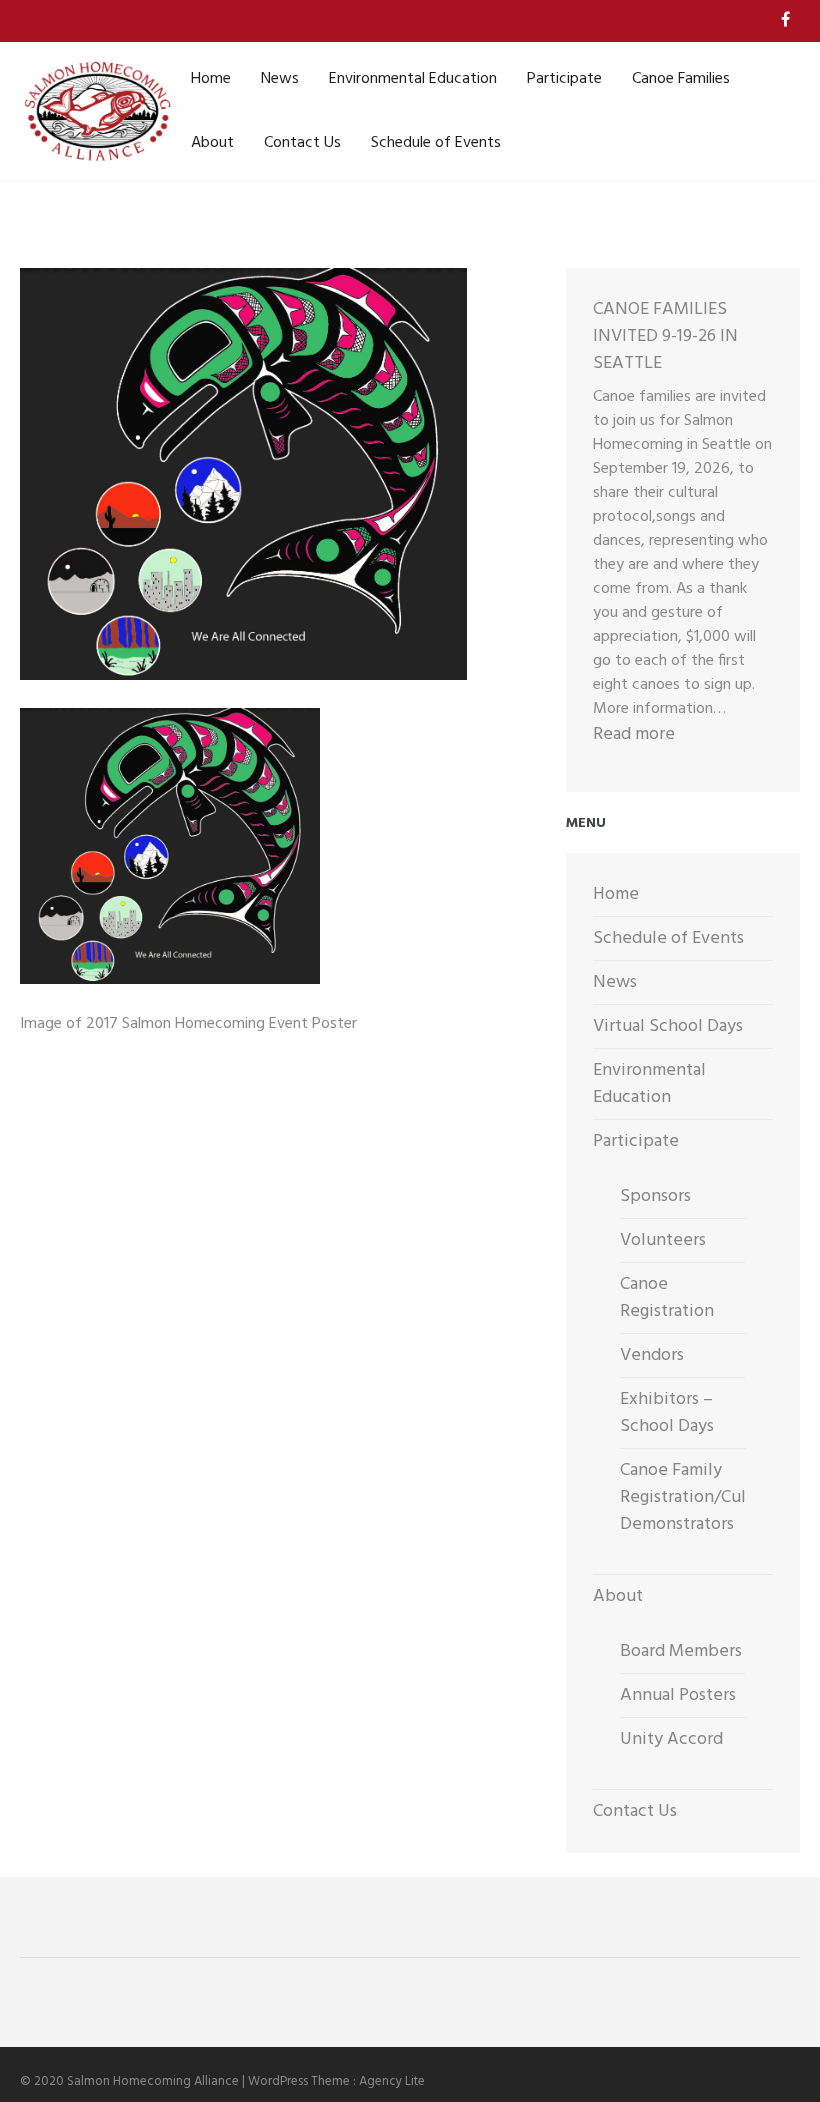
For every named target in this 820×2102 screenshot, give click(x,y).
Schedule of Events (436, 143)
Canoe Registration (667, 1298)
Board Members (681, 1651)
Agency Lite (392, 2081)
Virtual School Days (668, 1026)
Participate (564, 79)
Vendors (652, 1355)
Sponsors (655, 1196)
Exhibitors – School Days (667, 1413)
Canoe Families (681, 79)
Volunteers (663, 1240)
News (280, 79)
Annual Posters (678, 1695)
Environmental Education (413, 79)
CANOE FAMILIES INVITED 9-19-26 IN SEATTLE (665, 336)
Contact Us (302, 143)
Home (211, 79)
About (212, 143)
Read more (634, 734)
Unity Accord (671, 1739)
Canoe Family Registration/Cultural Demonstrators (701, 1497)
